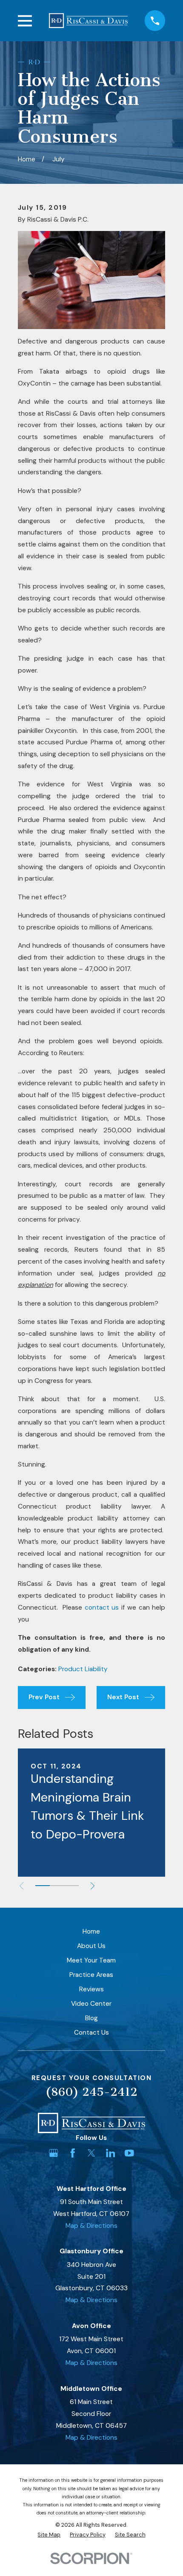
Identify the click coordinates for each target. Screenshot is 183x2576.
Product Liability (83, 1669)
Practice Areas (91, 1975)
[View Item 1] (43, 1886)
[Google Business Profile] (54, 2153)
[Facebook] (73, 2153)
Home (91, 1931)
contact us (102, 1608)
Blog (91, 2018)
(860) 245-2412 (91, 2092)
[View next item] (93, 1886)
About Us (91, 1946)
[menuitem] (49, 2535)
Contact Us (91, 2033)
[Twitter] (91, 2153)
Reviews (91, 1989)
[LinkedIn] (111, 2153)
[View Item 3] (71, 1886)
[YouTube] (129, 2153)
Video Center (91, 2004)
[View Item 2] (57, 1886)
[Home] (89, 20)
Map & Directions (91, 2226)
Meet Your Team (91, 1960)
